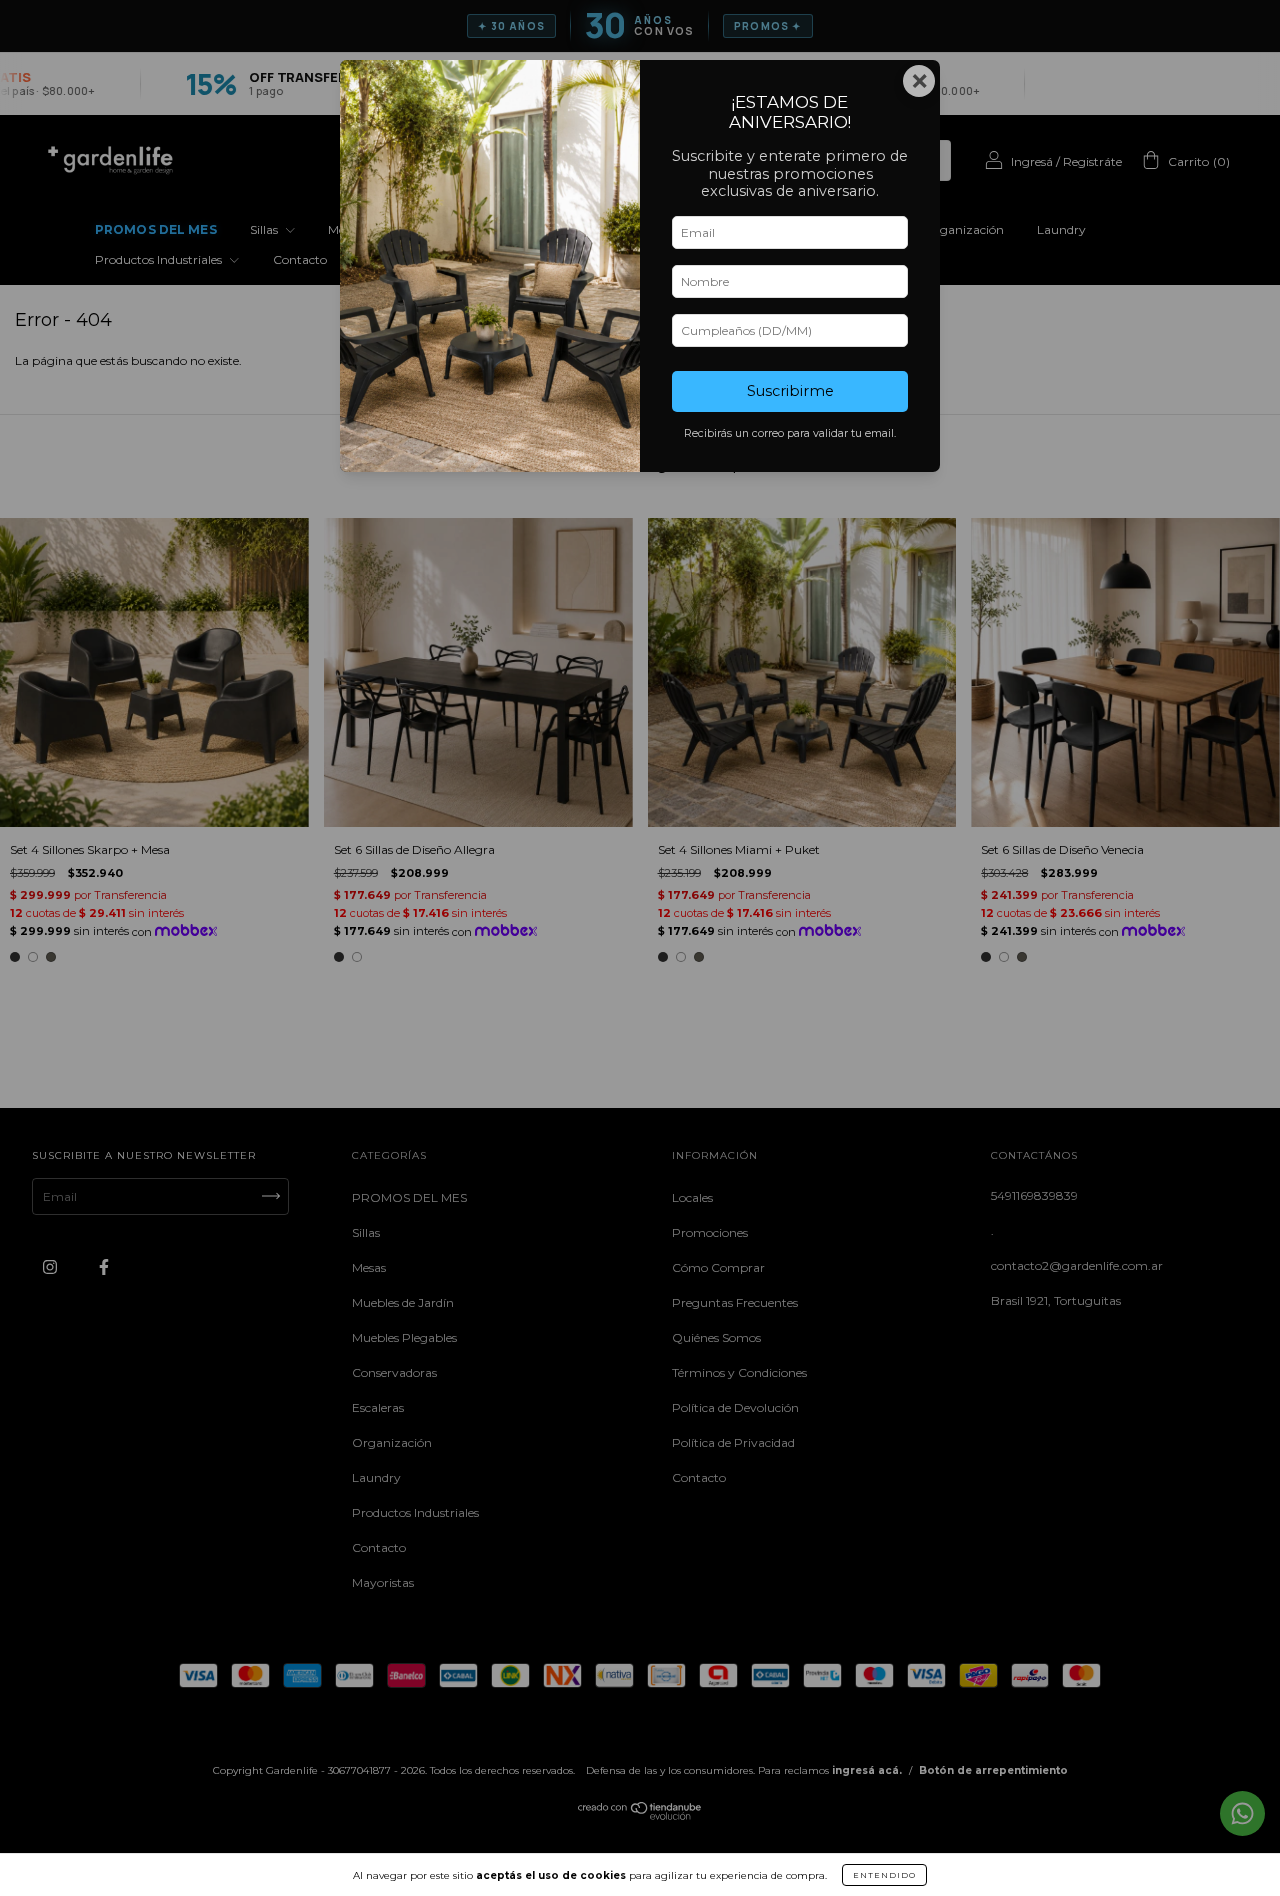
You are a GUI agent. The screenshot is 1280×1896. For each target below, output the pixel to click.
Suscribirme (790, 391)
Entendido (884, 1875)
